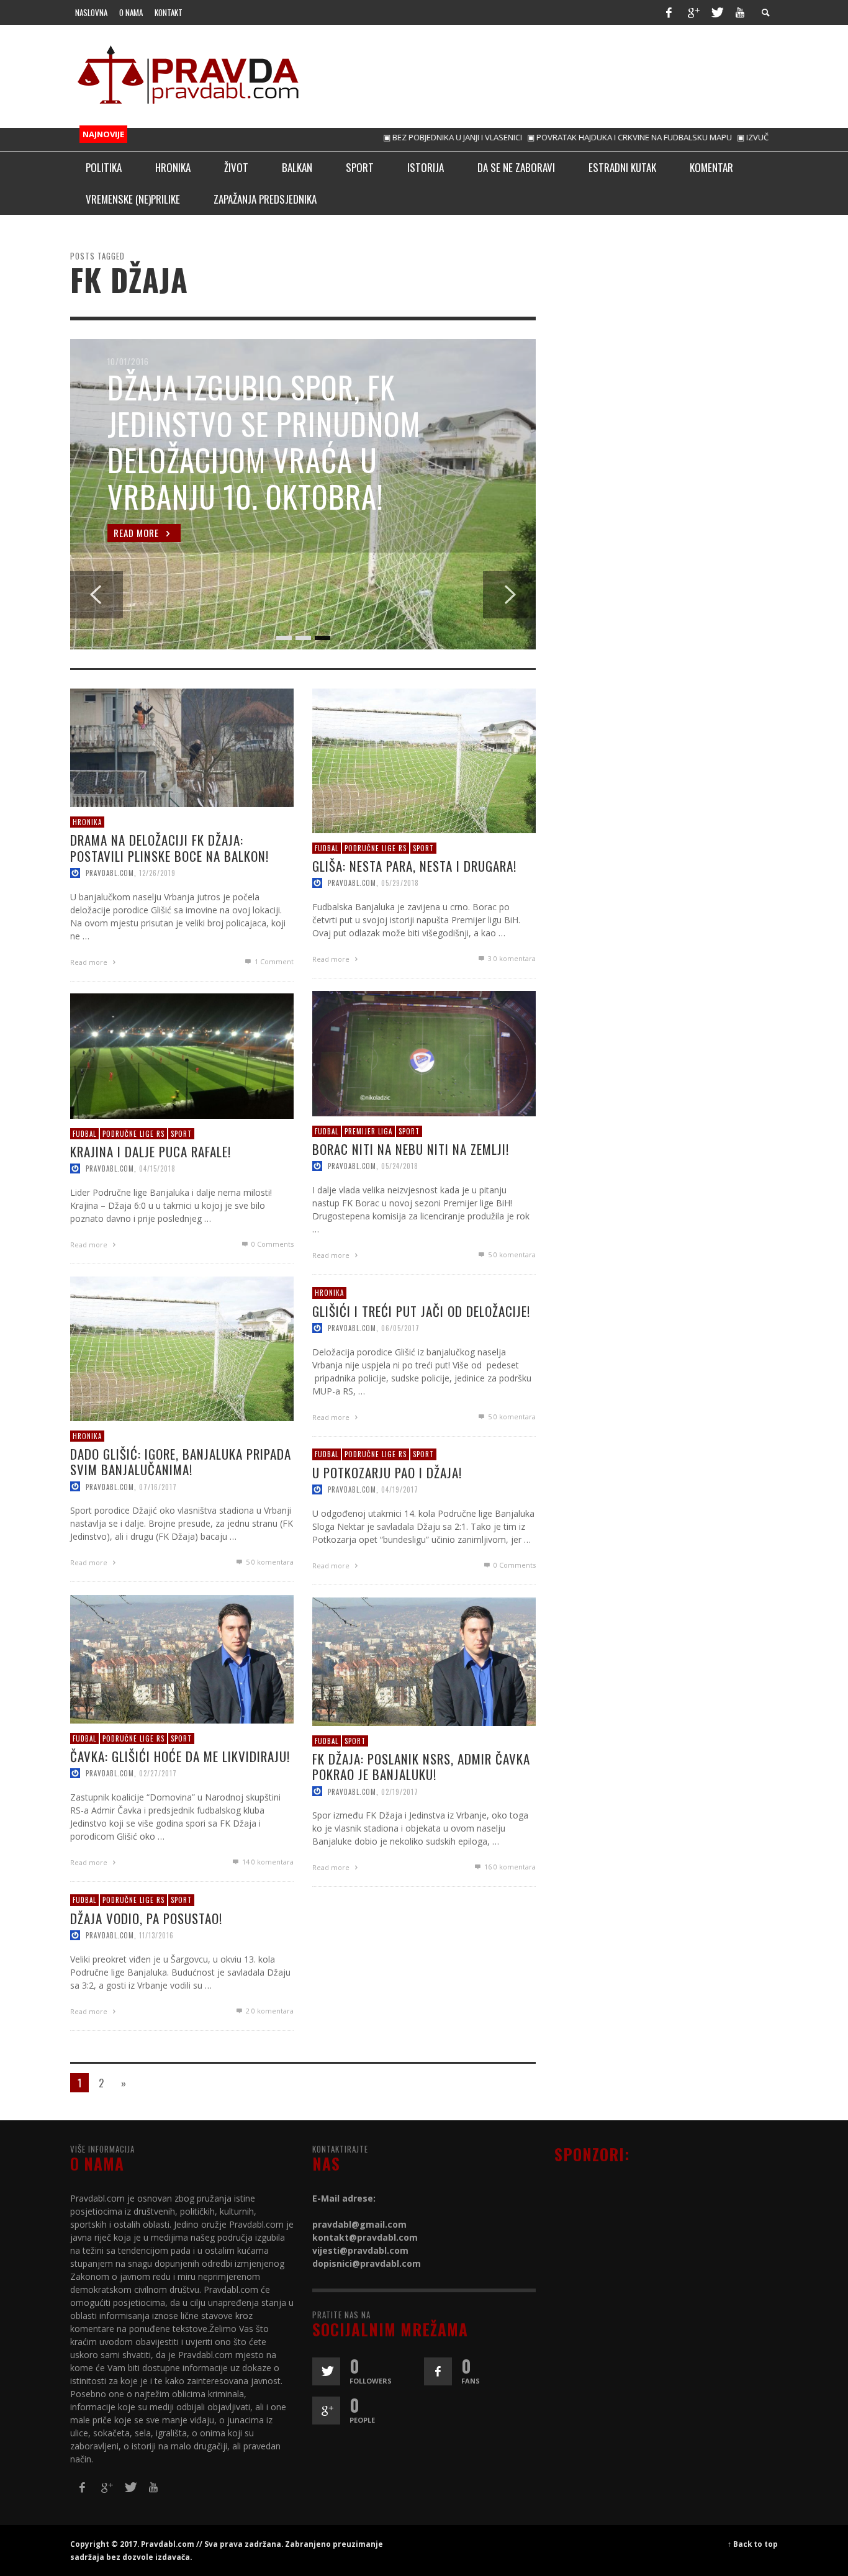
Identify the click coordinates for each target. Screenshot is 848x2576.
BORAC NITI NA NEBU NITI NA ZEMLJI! (411, 1149)
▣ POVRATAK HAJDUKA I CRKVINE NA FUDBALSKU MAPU (579, 137)
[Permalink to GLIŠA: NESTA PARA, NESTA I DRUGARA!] (424, 760)
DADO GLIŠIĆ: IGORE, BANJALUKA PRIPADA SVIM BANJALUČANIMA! (181, 1462)
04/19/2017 (400, 1489)
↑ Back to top (753, 2544)
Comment (274, 961)
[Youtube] (740, 12)
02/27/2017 (158, 1773)
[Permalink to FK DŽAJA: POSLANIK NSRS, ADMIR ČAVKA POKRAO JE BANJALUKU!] (424, 1661)
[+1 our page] (326, 2411)
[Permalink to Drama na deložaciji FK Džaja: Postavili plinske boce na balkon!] (182, 747)
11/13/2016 (156, 1935)
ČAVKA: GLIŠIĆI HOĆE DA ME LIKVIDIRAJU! (180, 1756)
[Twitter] (716, 12)
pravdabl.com (110, 872)
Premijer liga (368, 1131)
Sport (423, 847)
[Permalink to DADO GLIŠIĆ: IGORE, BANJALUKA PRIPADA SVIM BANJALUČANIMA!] (182, 1348)
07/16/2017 (158, 1486)
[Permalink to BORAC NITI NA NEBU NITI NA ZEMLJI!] (424, 1052)
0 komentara (512, 958)
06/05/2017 (400, 1327)
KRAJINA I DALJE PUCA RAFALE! (151, 1151)
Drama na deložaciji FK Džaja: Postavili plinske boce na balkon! (169, 847)
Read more (90, 961)
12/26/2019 (157, 872)
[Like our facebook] (438, 2371)
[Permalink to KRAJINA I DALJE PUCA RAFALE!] (182, 1055)
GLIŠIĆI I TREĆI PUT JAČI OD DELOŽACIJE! (421, 1310)
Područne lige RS (376, 847)
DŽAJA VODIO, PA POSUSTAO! (146, 1918)
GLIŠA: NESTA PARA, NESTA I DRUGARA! (414, 866)
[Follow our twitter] (326, 2371)
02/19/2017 (400, 1791)
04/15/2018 (157, 1168)
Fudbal (327, 847)
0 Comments (272, 1244)
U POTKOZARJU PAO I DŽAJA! (387, 1472)
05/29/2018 (400, 883)
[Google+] (693, 12)
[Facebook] (669, 12)
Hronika (87, 822)
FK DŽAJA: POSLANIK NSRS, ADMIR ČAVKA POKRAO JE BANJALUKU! (421, 1766)
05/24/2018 (400, 1166)
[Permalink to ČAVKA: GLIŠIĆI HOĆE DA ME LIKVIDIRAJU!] (182, 1658)
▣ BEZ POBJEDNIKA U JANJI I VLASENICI (402, 137)
